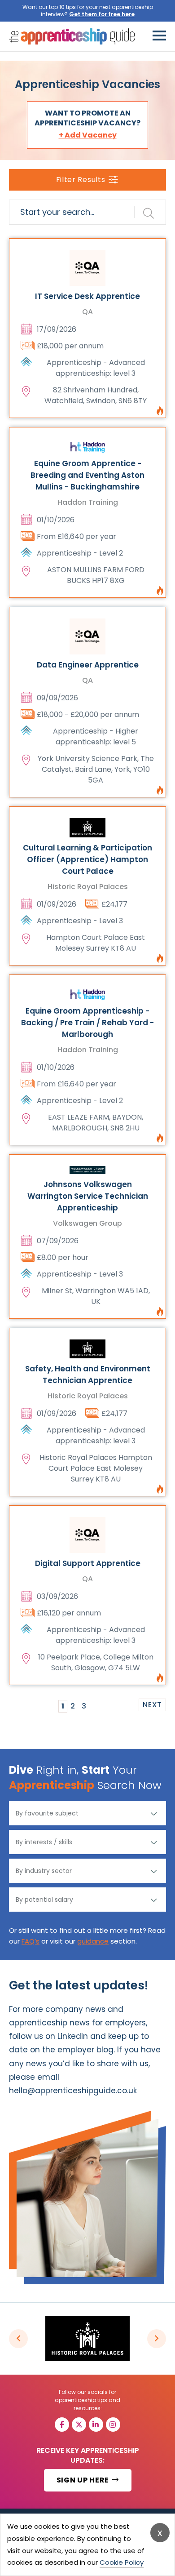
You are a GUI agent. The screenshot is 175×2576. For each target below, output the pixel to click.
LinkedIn (73, 2036)
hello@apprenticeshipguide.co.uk (73, 2091)
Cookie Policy (122, 2562)
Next (152, 1705)
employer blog (85, 2050)
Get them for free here (102, 14)
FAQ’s (31, 1941)
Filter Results (81, 180)
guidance (93, 1941)
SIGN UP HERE (84, 2480)
